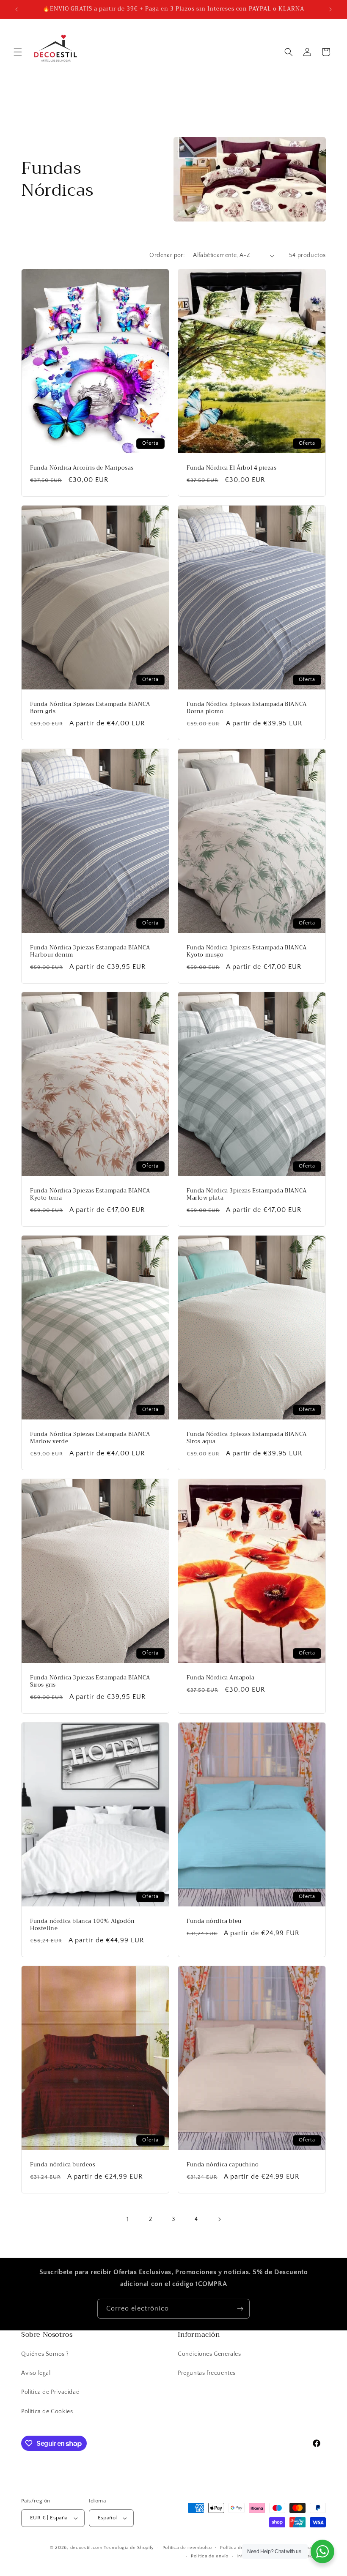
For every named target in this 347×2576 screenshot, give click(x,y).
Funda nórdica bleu (214, 1921)
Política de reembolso (187, 2548)
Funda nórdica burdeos (63, 2165)
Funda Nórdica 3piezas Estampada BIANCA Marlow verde (90, 1438)
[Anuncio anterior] (17, 9)
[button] (18, 52)
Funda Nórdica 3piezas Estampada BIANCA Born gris (90, 708)
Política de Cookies (47, 2412)
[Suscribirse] (240, 2309)
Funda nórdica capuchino (223, 2165)
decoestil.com (86, 2548)
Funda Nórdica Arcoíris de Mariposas (82, 468)
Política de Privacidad (50, 2392)
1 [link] (128, 2219)
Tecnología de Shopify (129, 2548)
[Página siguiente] (219, 2219)
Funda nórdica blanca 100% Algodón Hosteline (83, 1925)
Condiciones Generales (209, 2354)
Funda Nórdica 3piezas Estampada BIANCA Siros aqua (247, 1438)
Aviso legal (36, 2373)
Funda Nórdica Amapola (221, 1678)
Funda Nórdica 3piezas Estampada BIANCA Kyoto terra (90, 1195)
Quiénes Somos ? (45, 2354)
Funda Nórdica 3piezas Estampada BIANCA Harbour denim (90, 952)
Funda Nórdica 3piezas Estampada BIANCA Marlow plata (247, 1195)
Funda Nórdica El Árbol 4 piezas (232, 468)
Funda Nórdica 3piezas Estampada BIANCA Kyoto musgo (247, 952)
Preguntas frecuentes (207, 2373)
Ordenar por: (167, 255)
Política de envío (210, 2556)
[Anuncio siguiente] (330, 9)
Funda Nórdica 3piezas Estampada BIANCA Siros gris (90, 1682)
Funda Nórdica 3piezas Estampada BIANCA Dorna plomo (247, 708)
